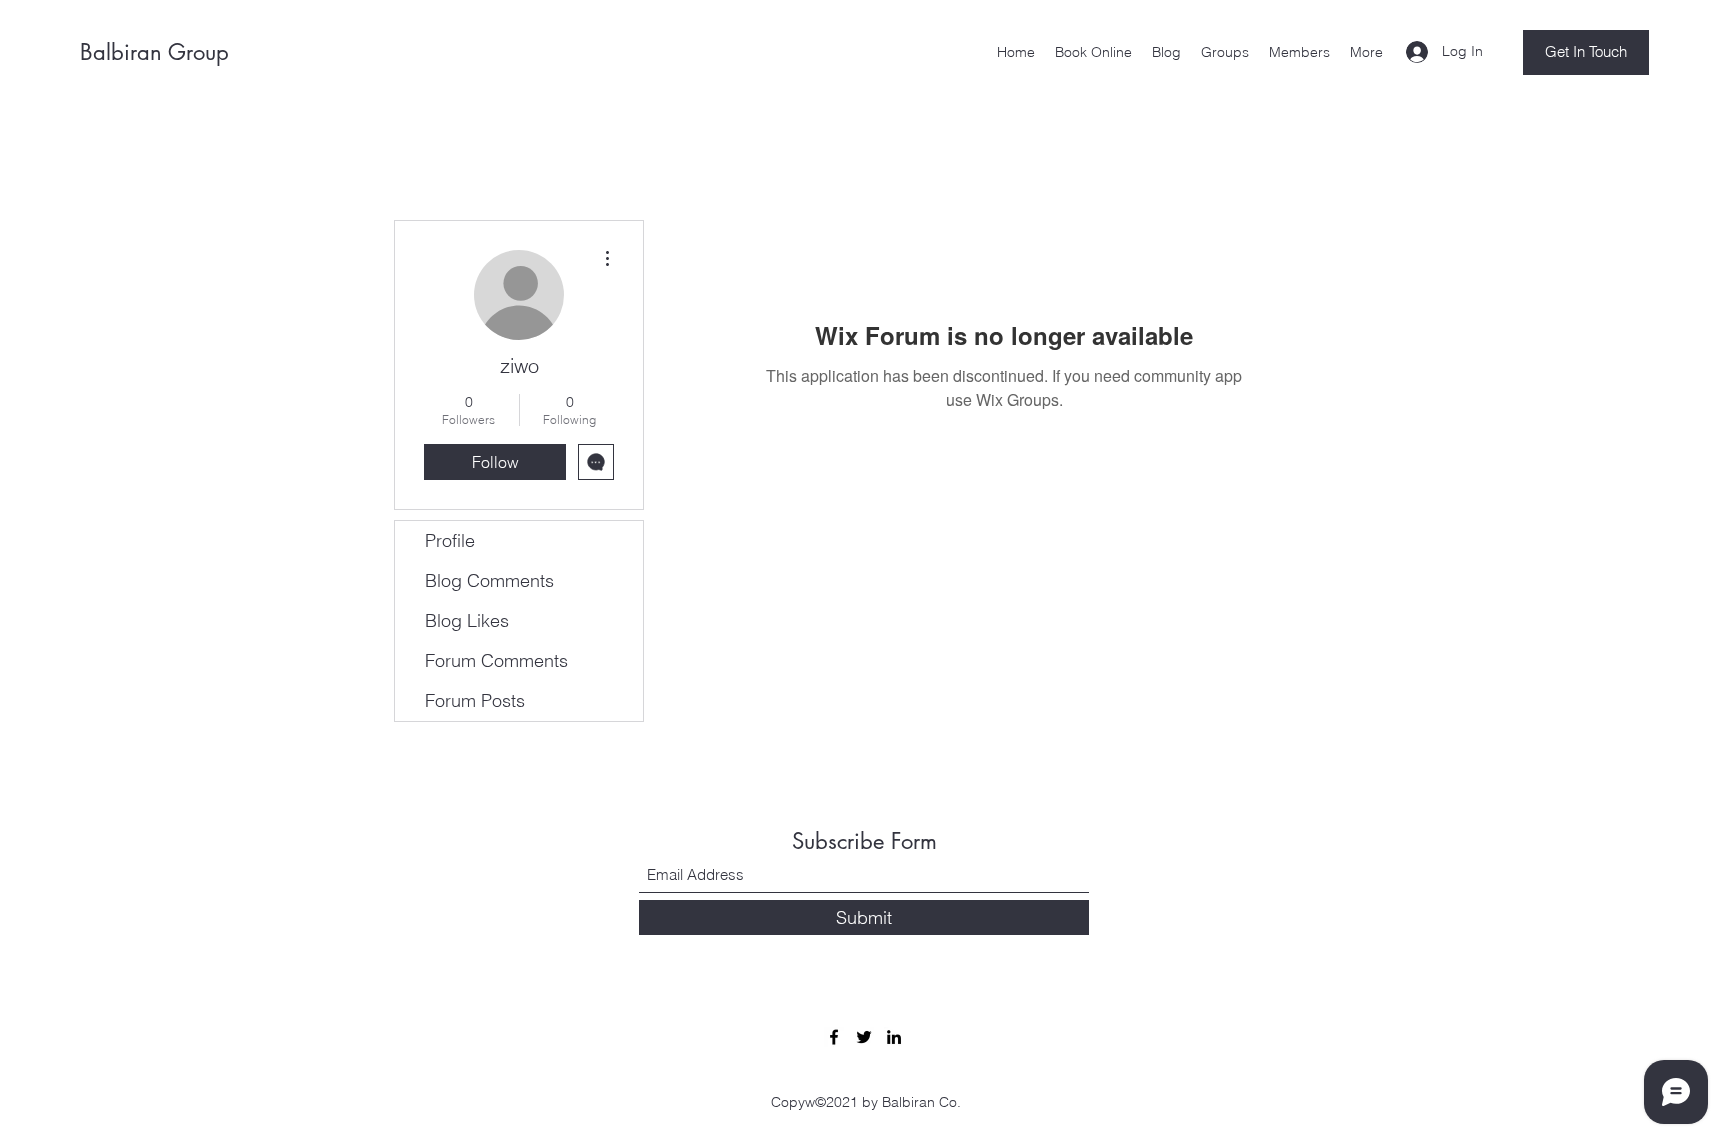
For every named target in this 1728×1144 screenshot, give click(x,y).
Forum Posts (475, 700)
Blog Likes (467, 620)
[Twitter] (864, 1037)
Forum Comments (496, 660)
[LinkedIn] (894, 1037)
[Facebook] (834, 1037)
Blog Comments (489, 580)
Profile (450, 540)
